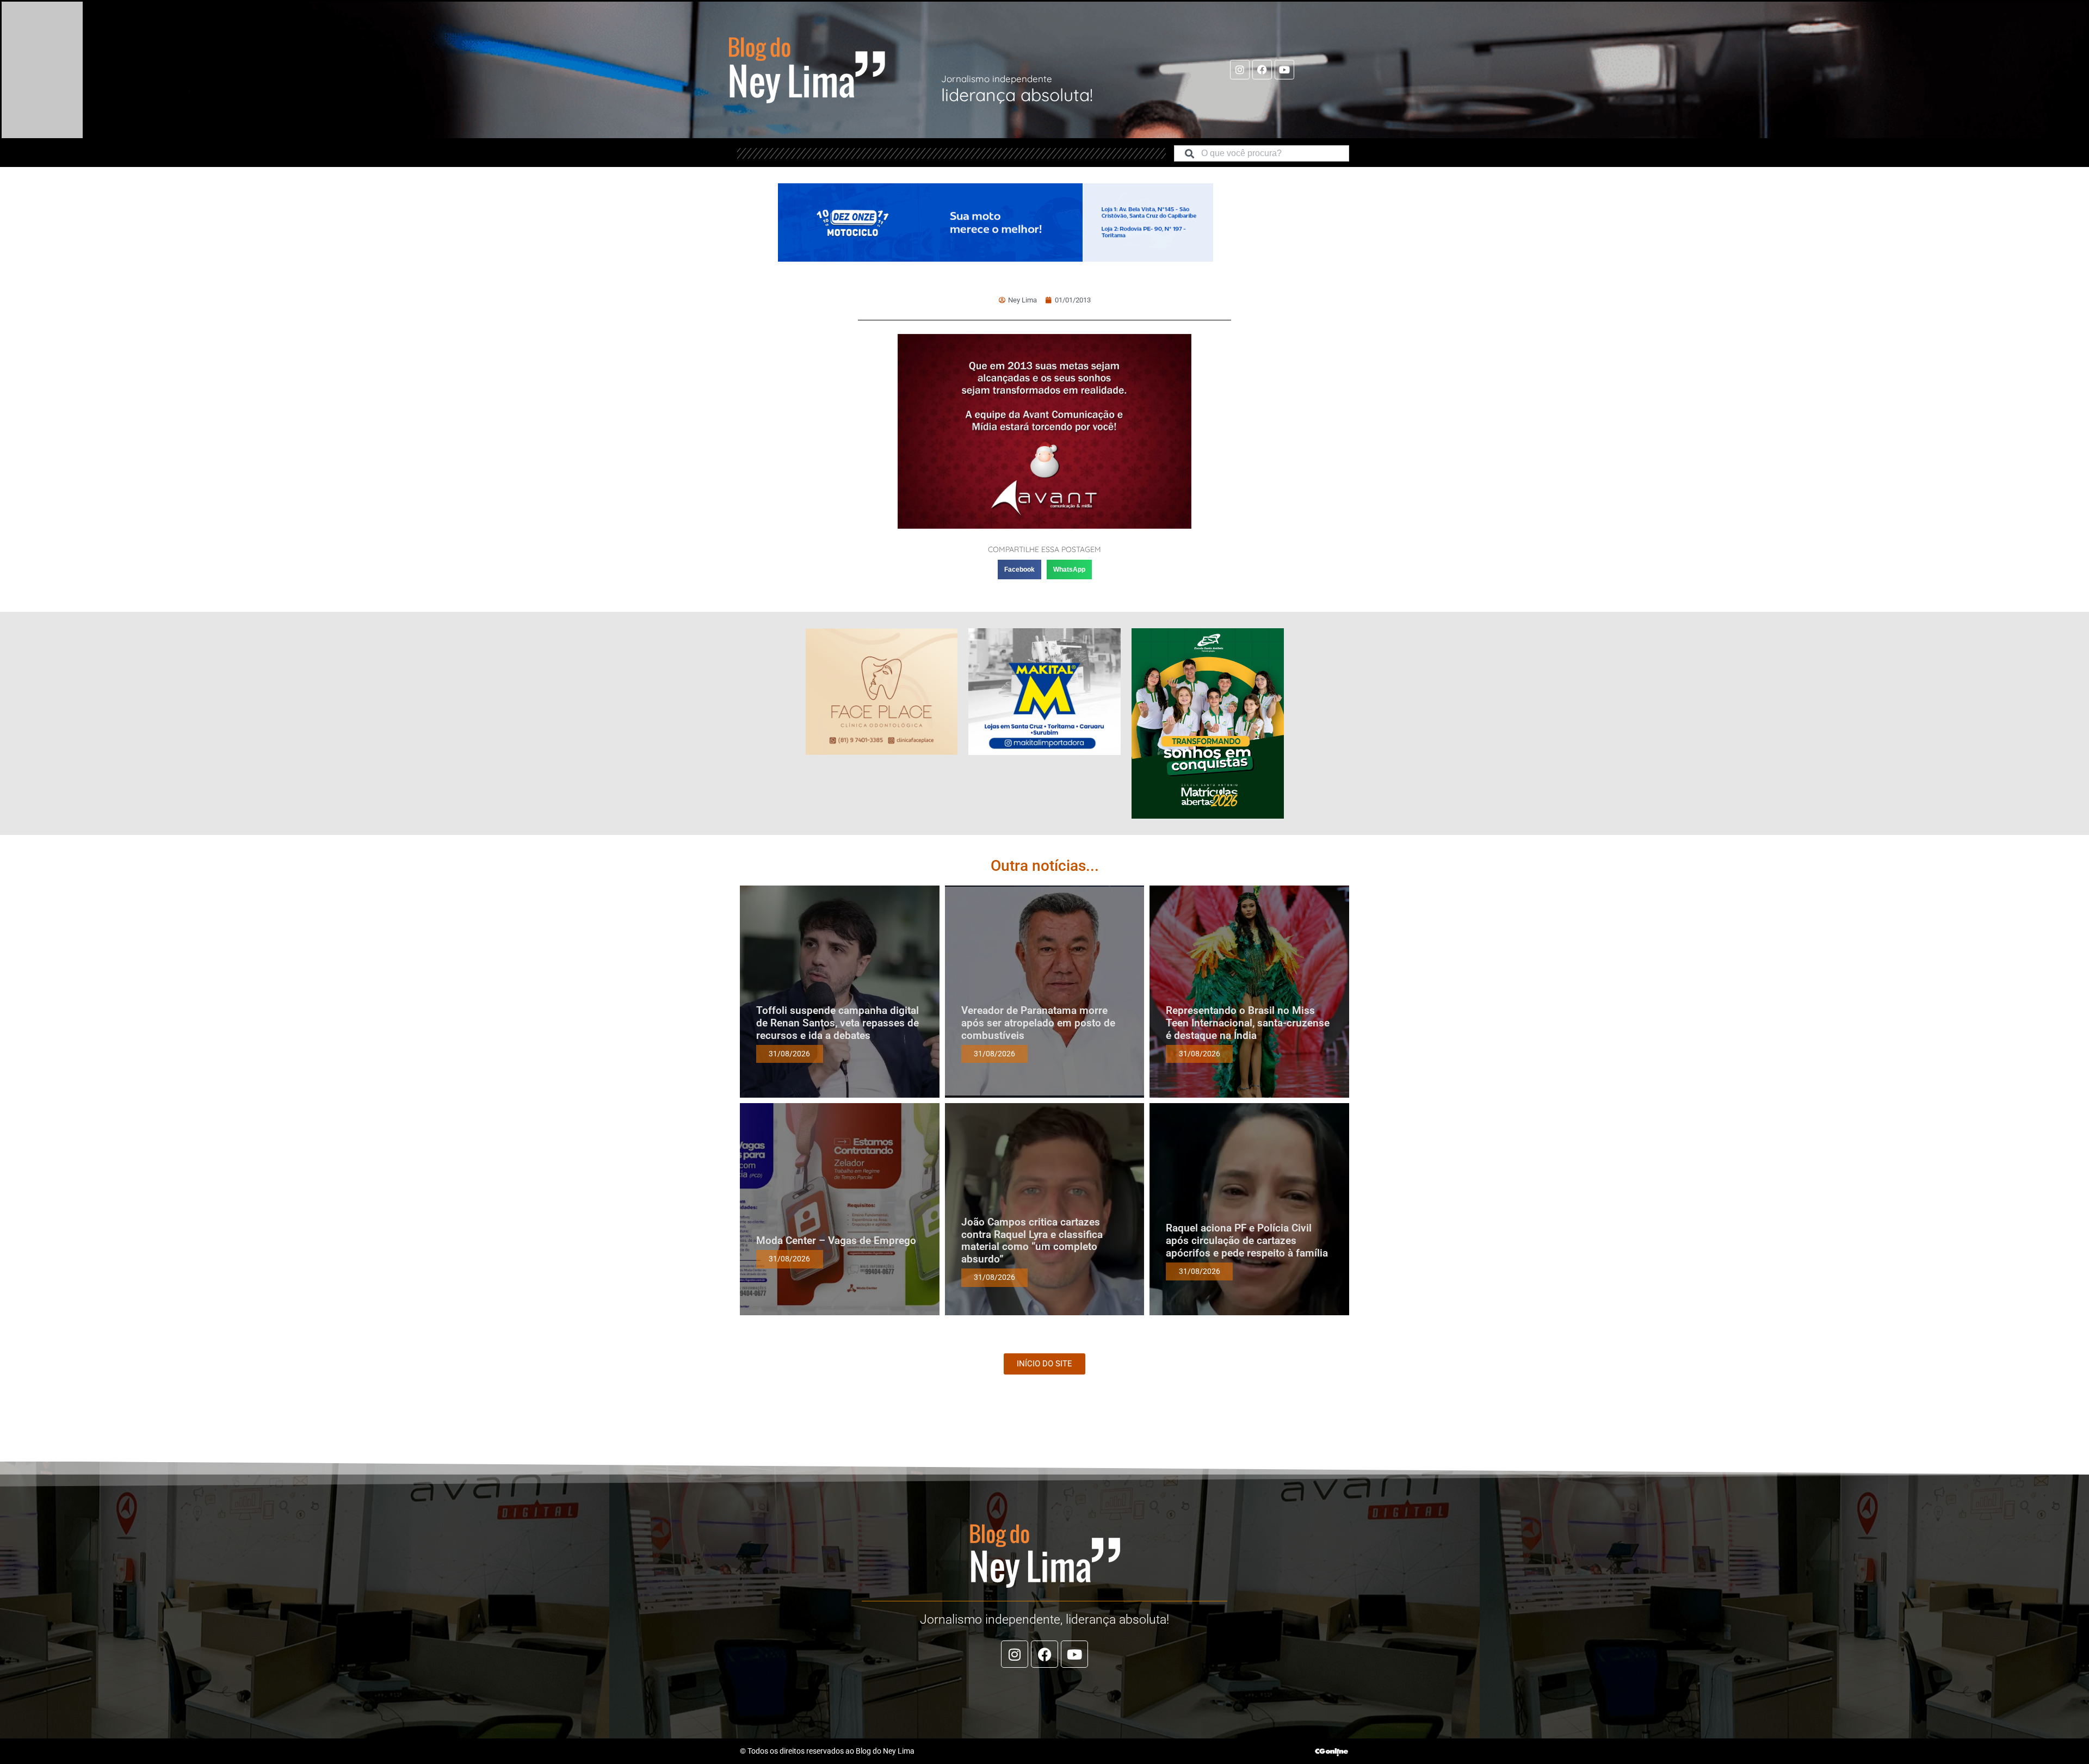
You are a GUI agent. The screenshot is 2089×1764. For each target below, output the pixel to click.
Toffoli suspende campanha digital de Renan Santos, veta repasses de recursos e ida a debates (838, 1023)
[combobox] (1262, 153)
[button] (1019, 570)
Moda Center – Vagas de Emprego (836, 1240)
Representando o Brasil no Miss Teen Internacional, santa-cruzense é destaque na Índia (1248, 1023)
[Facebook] (1262, 70)
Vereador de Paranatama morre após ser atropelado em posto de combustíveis (1038, 1023)
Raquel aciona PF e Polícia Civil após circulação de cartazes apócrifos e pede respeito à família (1247, 1240)
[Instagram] (1240, 70)
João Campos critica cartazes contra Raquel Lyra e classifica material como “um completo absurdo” (1032, 1240)
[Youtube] (1284, 70)
